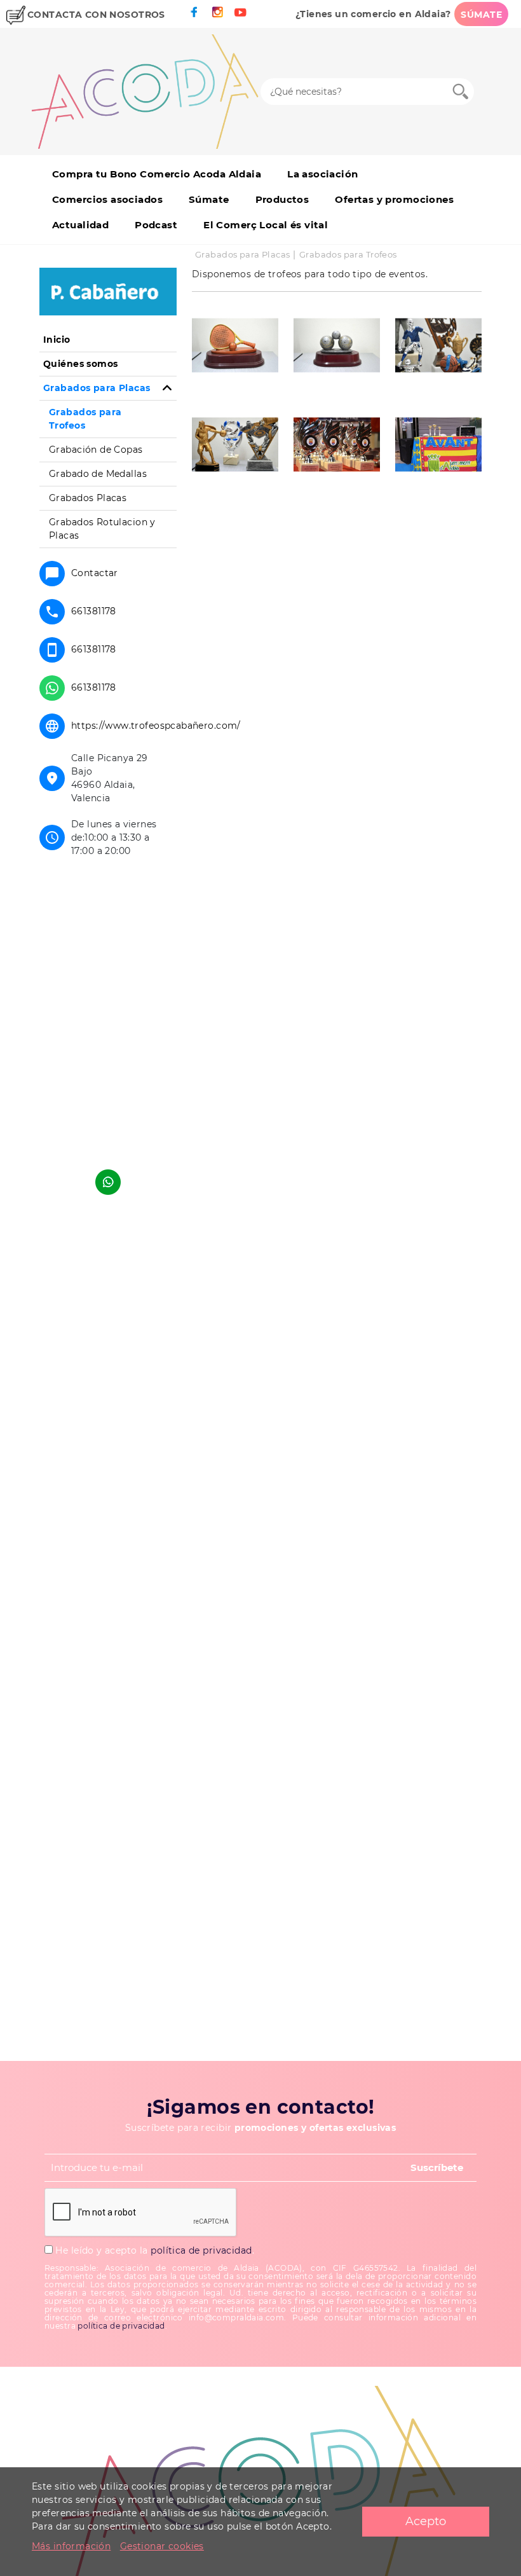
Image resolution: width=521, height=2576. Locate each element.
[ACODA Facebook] (194, 12)
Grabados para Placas (242, 254)
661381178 (94, 611)
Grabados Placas (88, 498)
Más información (71, 2546)
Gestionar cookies (162, 2546)
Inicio (57, 340)
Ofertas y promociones (394, 199)
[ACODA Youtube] (240, 12)
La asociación (322, 174)
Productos (282, 199)
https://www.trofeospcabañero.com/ (156, 726)
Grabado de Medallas (98, 474)
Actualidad (80, 225)
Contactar (95, 573)
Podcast (156, 225)
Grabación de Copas (96, 450)
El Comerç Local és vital (266, 225)
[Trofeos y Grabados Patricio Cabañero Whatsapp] (108, 1182)
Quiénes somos (80, 364)
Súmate (209, 199)
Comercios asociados (107, 199)
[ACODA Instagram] (217, 12)
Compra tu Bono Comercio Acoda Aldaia (157, 174)
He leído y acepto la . (153, 2250)
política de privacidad (201, 2250)
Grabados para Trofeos (348, 254)
